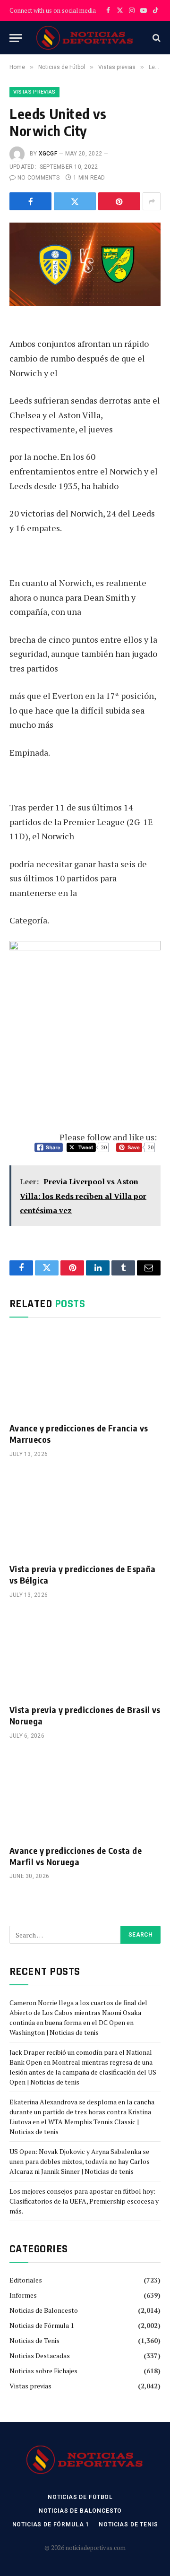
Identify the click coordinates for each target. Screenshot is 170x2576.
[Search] (156, 38)
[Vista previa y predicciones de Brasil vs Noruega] (85, 1654)
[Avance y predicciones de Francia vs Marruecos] (85, 1372)
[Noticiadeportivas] (85, 38)
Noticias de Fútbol (80, 2497)
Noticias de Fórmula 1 (42, 2325)
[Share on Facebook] (30, 201)
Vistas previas (34, 92)
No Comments (38, 178)
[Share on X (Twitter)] (75, 201)
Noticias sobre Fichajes (43, 2371)
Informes (23, 2295)
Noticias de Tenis (34, 2340)
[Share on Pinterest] (119, 201)
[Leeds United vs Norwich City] (85, 272)
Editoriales (26, 2280)
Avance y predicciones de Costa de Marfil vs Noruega (76, 1856)
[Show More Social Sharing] (152, 201)
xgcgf (48, 154)
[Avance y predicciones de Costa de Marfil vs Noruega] (85, 1795)
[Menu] (16, 38)
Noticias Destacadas (40, 2356)
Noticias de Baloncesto (44, 2310)
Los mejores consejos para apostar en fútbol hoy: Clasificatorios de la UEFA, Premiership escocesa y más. (84, 2201)
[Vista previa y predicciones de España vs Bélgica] (85, 1513)
